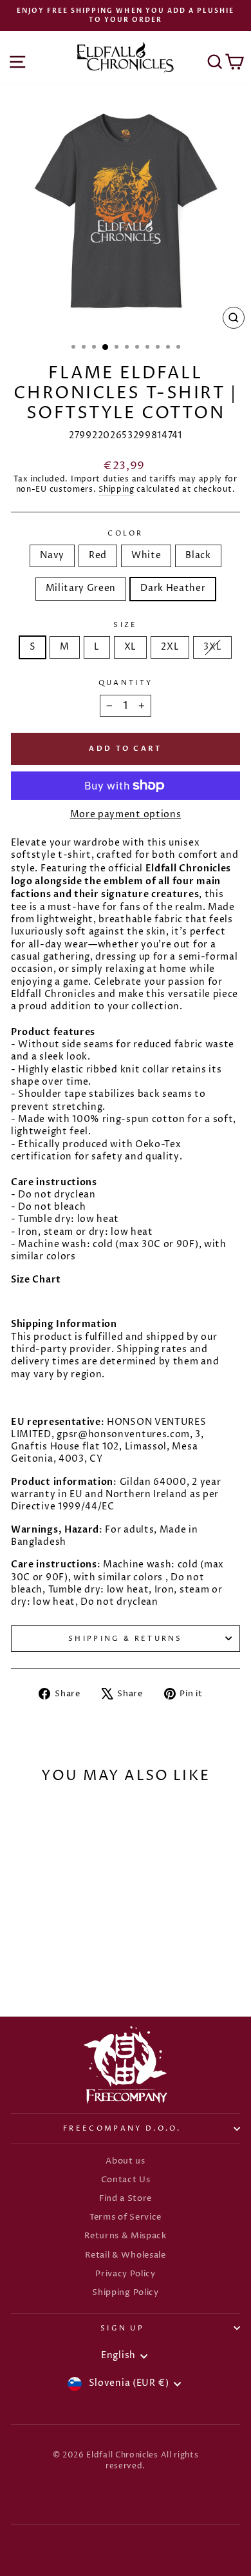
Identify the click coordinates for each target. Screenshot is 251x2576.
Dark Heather (173, 588)
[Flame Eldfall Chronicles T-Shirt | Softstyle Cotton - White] (54, 1960)
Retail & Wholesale (125, 2255)
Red (98, 556)
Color (126, 533)
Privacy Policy (126, 2274)
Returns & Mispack (126, 2236)
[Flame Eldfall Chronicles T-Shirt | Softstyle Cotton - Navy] (25, 1960)
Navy (52, 556)
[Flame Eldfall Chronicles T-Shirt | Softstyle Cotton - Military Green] (84, 1960)
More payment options (126, 815)
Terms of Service (126, 2217)
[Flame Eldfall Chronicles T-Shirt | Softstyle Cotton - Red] (40, 1960)
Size (125, 625)
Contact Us (126, 2180)
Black (198, 556)
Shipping (116, 490)
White (146, 556)
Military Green (81, 588)
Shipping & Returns (126, 1639)
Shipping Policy (125, 2293)
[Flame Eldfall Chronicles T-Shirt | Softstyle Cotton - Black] (69, 1960)
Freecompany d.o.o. (122, 2128)
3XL (212, 647)
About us (126, 2161)
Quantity (126, 683)
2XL (170, 647)
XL (130, 647)
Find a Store (126, 2199)
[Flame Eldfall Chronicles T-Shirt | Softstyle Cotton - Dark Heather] (54, 1972)
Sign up (122, 2328)
